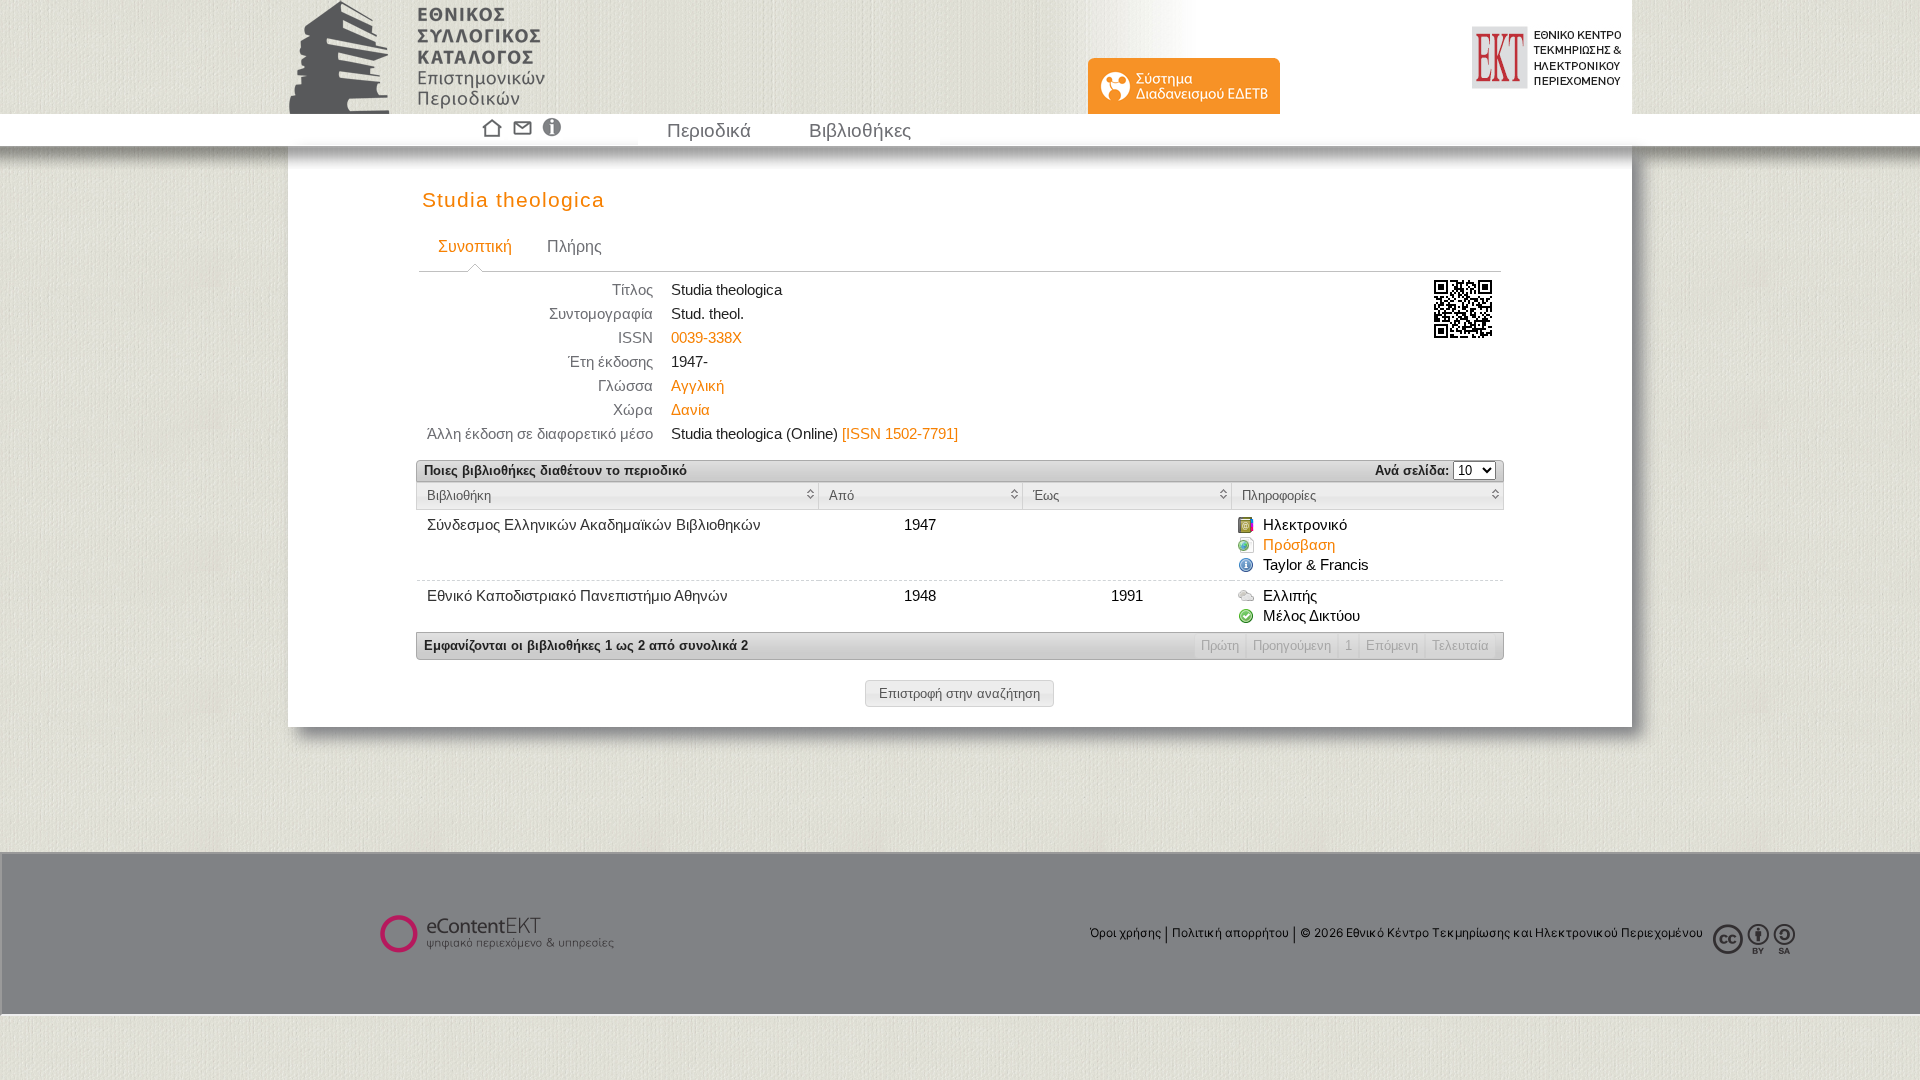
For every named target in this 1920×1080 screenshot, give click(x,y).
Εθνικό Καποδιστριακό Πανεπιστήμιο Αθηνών (577, 596)
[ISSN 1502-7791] (900, 434)
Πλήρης (574, 246)
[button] (959, 693)
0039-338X (706, 338)
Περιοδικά (709, 130)
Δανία (690, 410)
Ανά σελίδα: (1414, 470)
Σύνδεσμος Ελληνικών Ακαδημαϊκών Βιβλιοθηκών (594, 525)
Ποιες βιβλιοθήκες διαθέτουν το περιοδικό (555, 470)
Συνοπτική (475, 246)
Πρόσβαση (1299, 545)
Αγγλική (697, 386)
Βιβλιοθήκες (860, 130)
